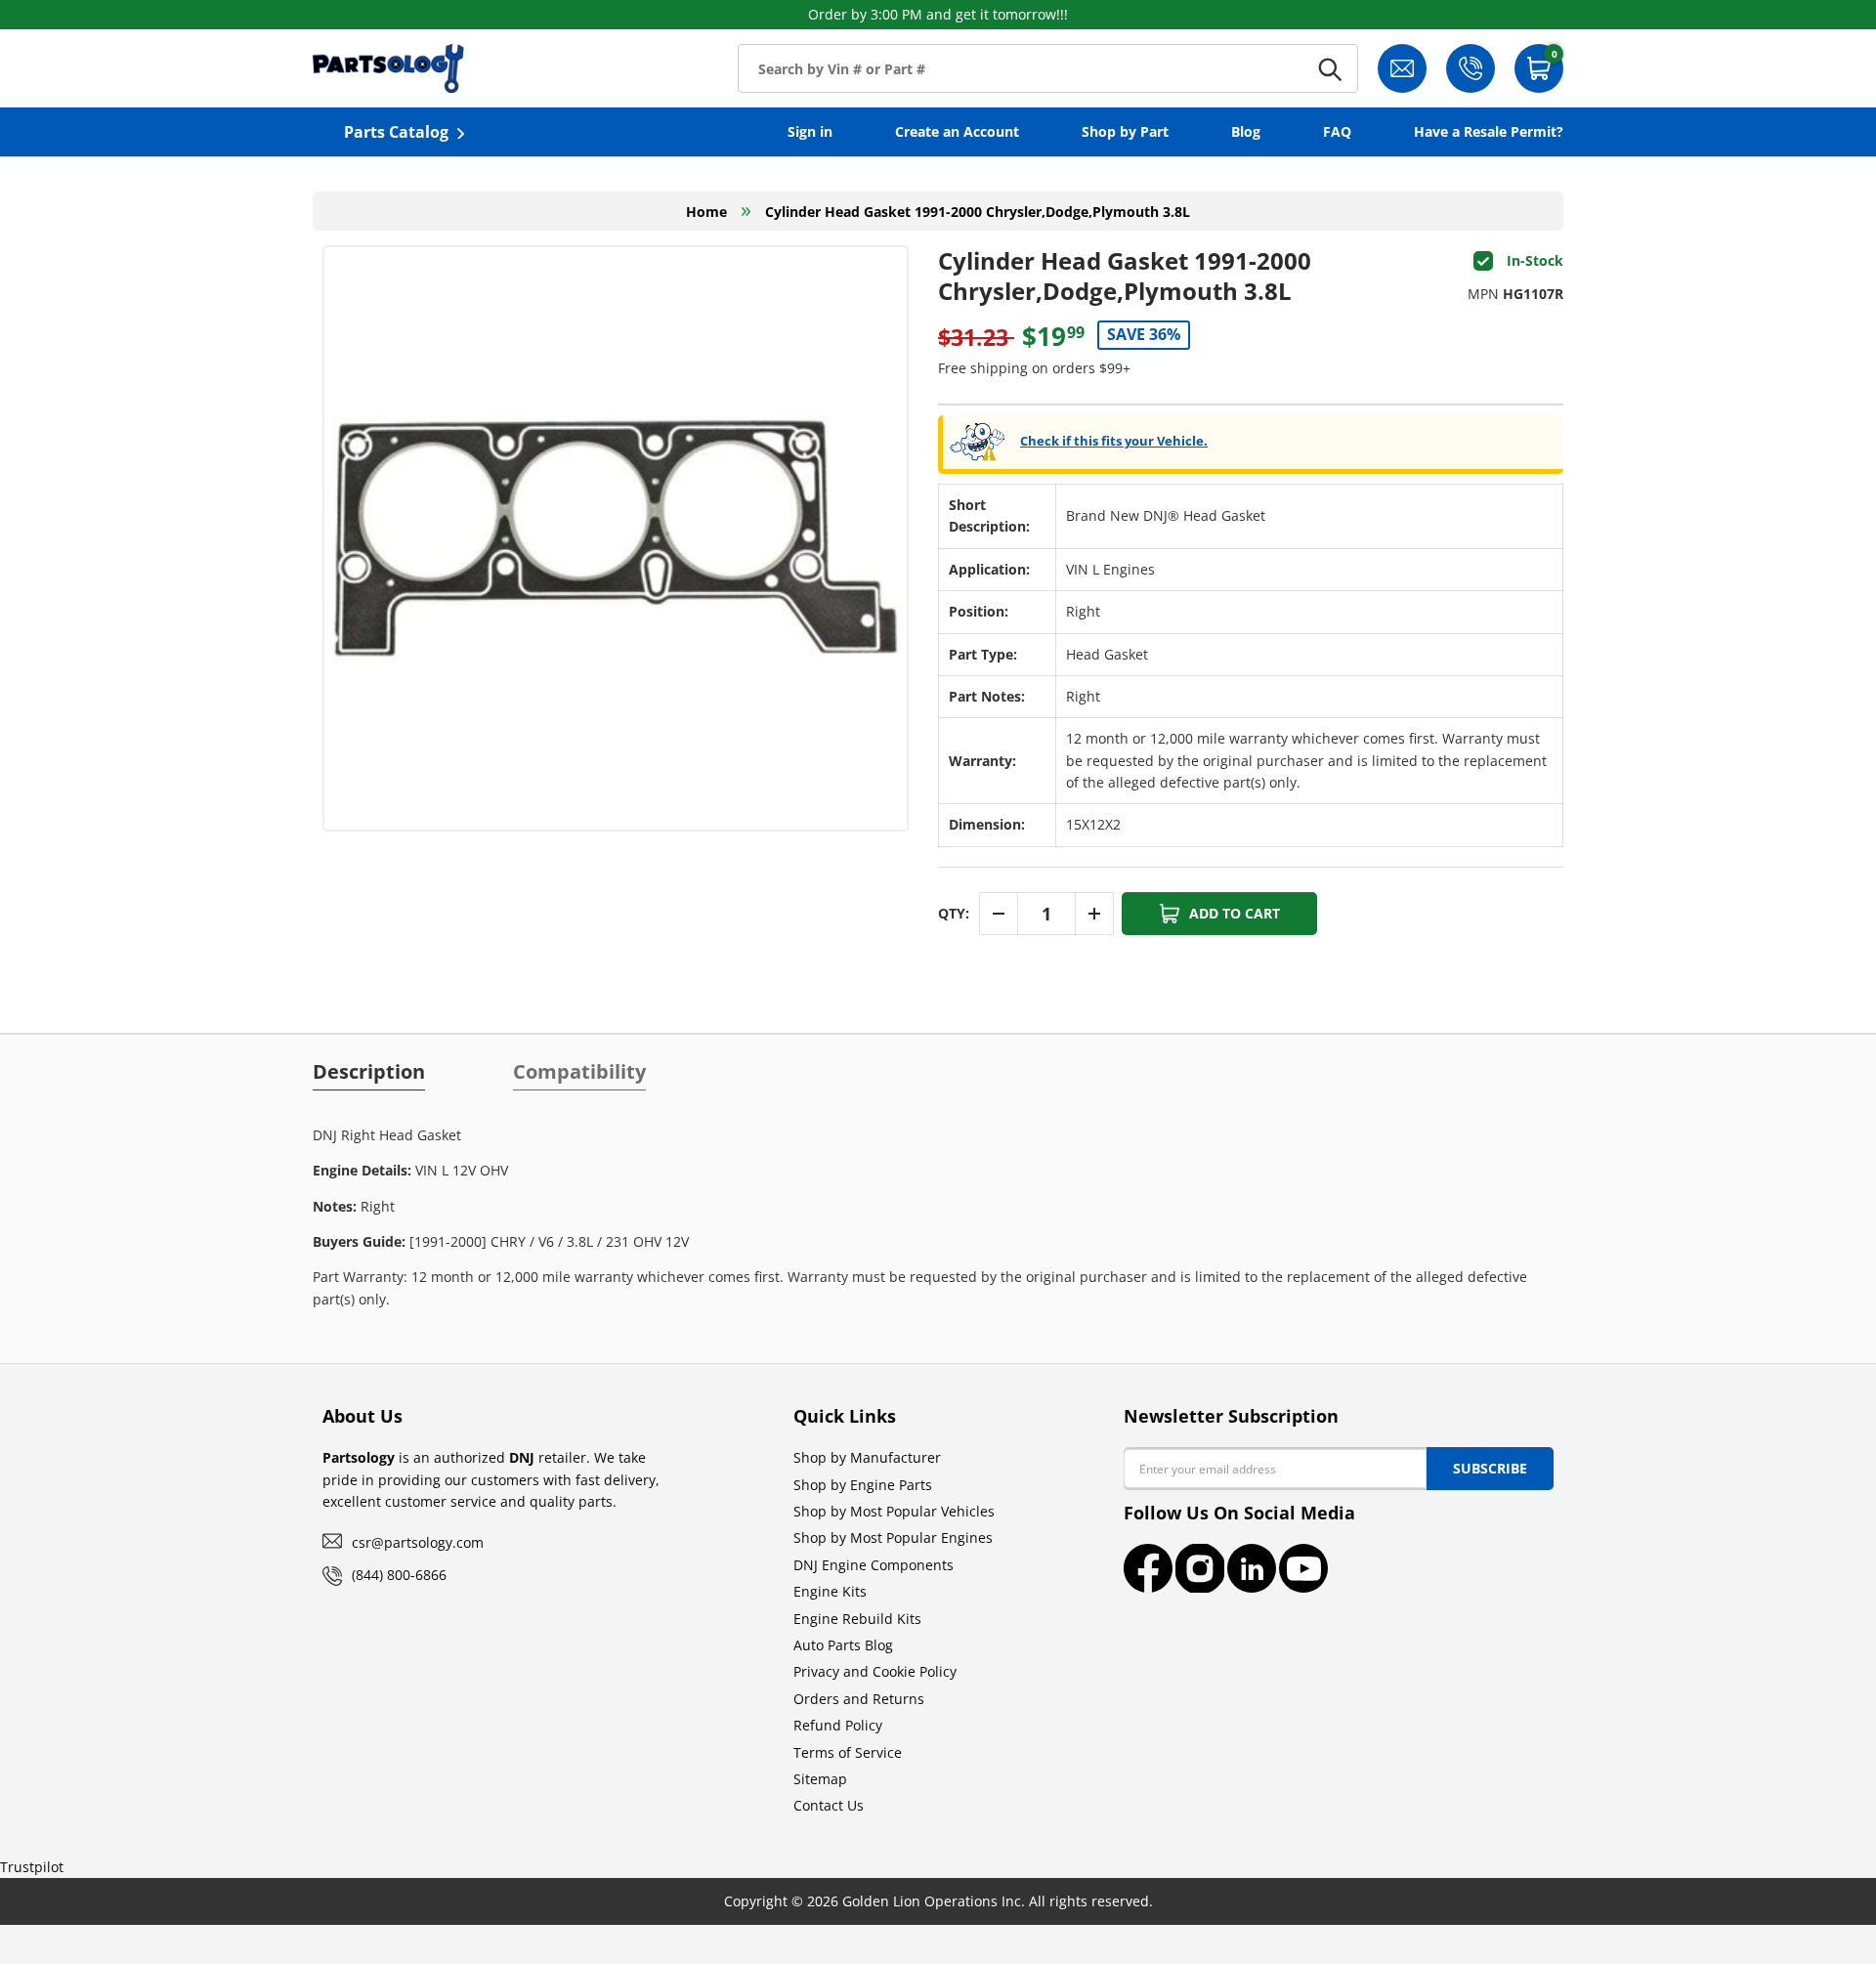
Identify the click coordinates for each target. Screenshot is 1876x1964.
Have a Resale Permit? (1489, 131)
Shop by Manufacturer (867, 1457)
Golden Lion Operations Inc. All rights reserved (996, 1901)
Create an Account (957, 131)
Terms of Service (848, 1752)
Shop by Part (1125, 131)
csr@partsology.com (418, 1542)
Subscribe (1490, 1468)
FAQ (1337, 131)
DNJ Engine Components (874, 1565)
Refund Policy (838, 1725)
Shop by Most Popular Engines (893, 1537)
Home (706, 212)
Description (369, 1072)
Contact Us (829, 1805)
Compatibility (579, 1072)
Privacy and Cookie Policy (875, 1671)
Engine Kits (830, 1591)
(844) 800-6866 (399, 1575)
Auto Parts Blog (843, 1645)
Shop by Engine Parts (863, 1485)
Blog (1246, 131)
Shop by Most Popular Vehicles (894, 1511)
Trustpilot (32, 1867)
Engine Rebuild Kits (857, 1619)
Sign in (810, 131)
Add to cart (1235, 913)
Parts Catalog (396, 132)
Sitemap (820, 1779)
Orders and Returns (859, 1699)
